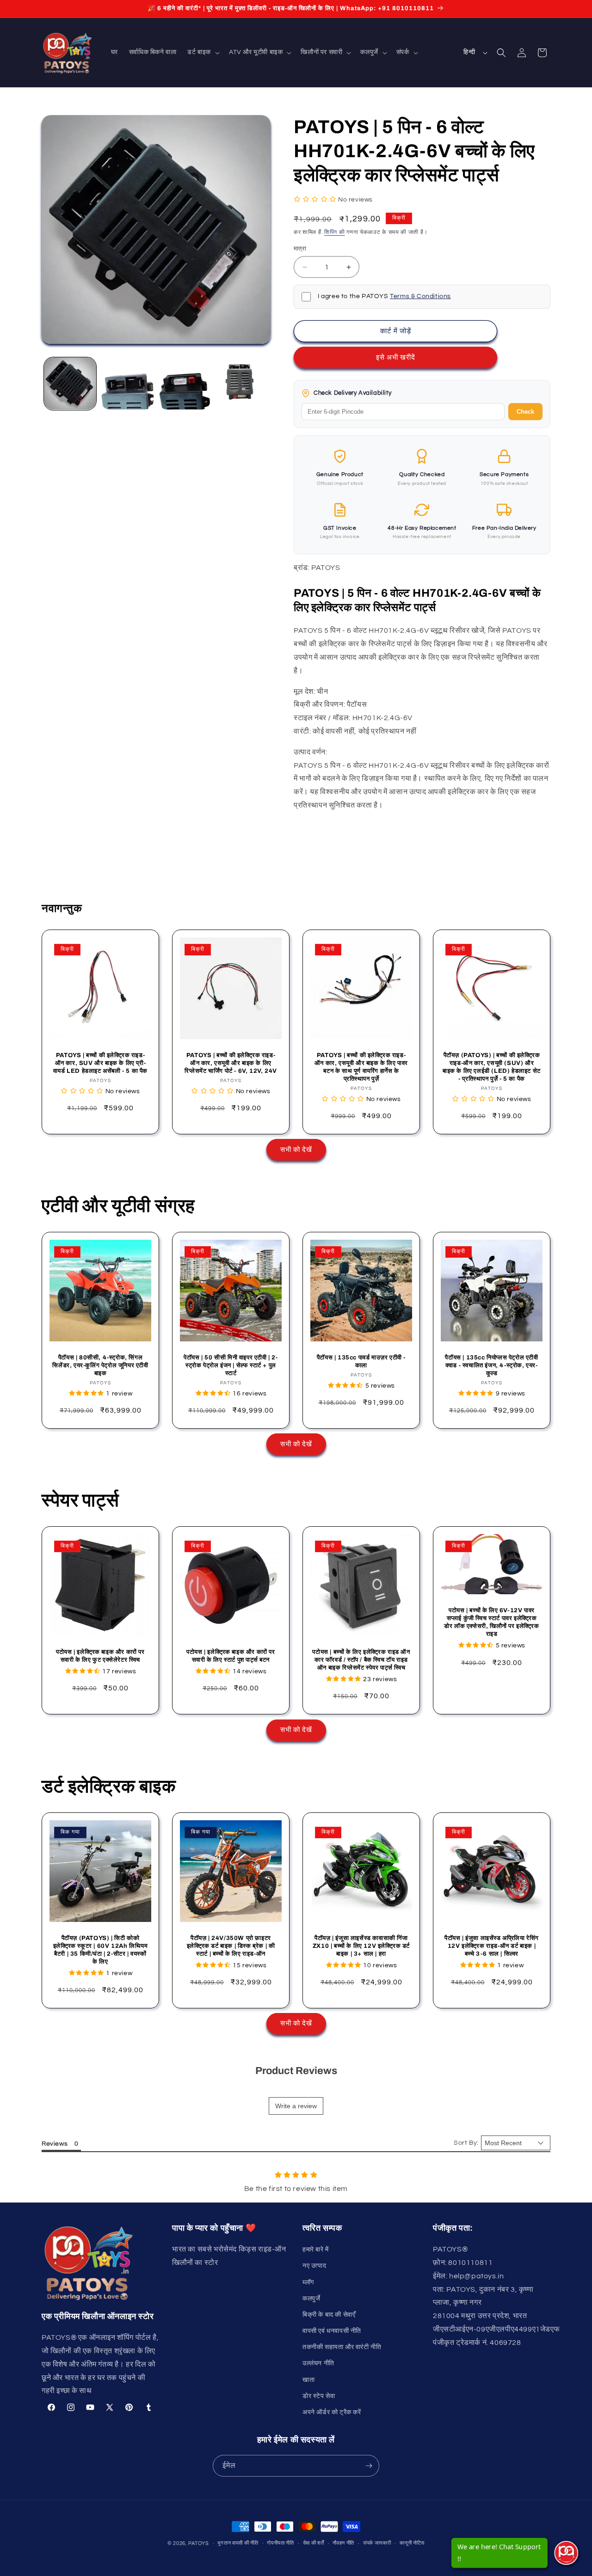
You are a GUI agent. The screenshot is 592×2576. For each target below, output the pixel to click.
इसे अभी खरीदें (396, 358)
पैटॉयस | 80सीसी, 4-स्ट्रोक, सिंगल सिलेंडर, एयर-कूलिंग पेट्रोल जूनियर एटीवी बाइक (100, 1365)
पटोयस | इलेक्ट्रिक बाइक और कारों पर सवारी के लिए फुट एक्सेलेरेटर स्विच (100, 1656)
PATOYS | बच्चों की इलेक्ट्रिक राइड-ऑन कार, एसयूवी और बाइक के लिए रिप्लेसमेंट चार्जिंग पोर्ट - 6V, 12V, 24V (231, 1063)
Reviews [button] (55, 2144)
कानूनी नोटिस (412, 2543)
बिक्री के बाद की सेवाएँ (329, 2315)
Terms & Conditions (420, 296)
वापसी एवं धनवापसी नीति (332, 2331)
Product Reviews (296, 2071)
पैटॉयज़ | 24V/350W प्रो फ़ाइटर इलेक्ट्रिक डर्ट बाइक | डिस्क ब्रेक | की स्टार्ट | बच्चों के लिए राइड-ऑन (231, 1946)
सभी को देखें (296, 1150)
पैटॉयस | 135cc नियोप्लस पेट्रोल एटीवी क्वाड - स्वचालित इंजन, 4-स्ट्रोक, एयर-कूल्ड (491, 1365)
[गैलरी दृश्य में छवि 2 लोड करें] (127, 383)
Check (525, 412)
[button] (203, 52)
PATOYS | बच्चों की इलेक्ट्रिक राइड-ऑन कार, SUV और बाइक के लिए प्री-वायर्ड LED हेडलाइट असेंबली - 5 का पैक (100, 1063)
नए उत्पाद (314, 2266)
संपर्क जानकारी (377, 2543)
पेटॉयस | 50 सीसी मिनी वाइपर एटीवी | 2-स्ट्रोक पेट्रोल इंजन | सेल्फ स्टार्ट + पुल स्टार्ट (231, 1365)
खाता (308, 2380)
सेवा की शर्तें (314, 2543)
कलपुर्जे (311, 2299)
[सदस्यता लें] (369, 2466)
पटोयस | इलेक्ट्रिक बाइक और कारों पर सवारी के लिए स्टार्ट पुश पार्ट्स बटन (231, 1656)
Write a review (296, 2106)
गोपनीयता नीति (281, 2543)
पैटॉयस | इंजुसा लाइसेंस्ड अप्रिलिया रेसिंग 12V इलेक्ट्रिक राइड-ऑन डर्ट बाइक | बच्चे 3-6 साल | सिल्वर (492, 1946)
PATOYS (199, 2543)
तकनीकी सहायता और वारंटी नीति (342, 2347)
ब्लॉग (308, 2282)
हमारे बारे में (316, 2250)
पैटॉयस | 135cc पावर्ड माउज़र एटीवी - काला (361, 1361)
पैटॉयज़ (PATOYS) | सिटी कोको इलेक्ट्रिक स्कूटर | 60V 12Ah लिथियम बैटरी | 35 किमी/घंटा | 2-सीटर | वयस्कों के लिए (101, 1950)
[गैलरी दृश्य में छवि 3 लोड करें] (184, 383)
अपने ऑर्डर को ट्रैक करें (332, 2412)
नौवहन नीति (343, 2543)
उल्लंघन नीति (318, 2363)
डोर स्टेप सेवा (319, 2396)
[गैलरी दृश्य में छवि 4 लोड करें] (241, 383)
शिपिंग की (335, 232)
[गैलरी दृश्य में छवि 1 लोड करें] (70, 383)
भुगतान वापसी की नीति (238, 2543)
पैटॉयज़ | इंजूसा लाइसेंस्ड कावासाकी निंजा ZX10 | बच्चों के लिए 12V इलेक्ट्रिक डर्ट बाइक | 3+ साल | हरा (361, 1946)
